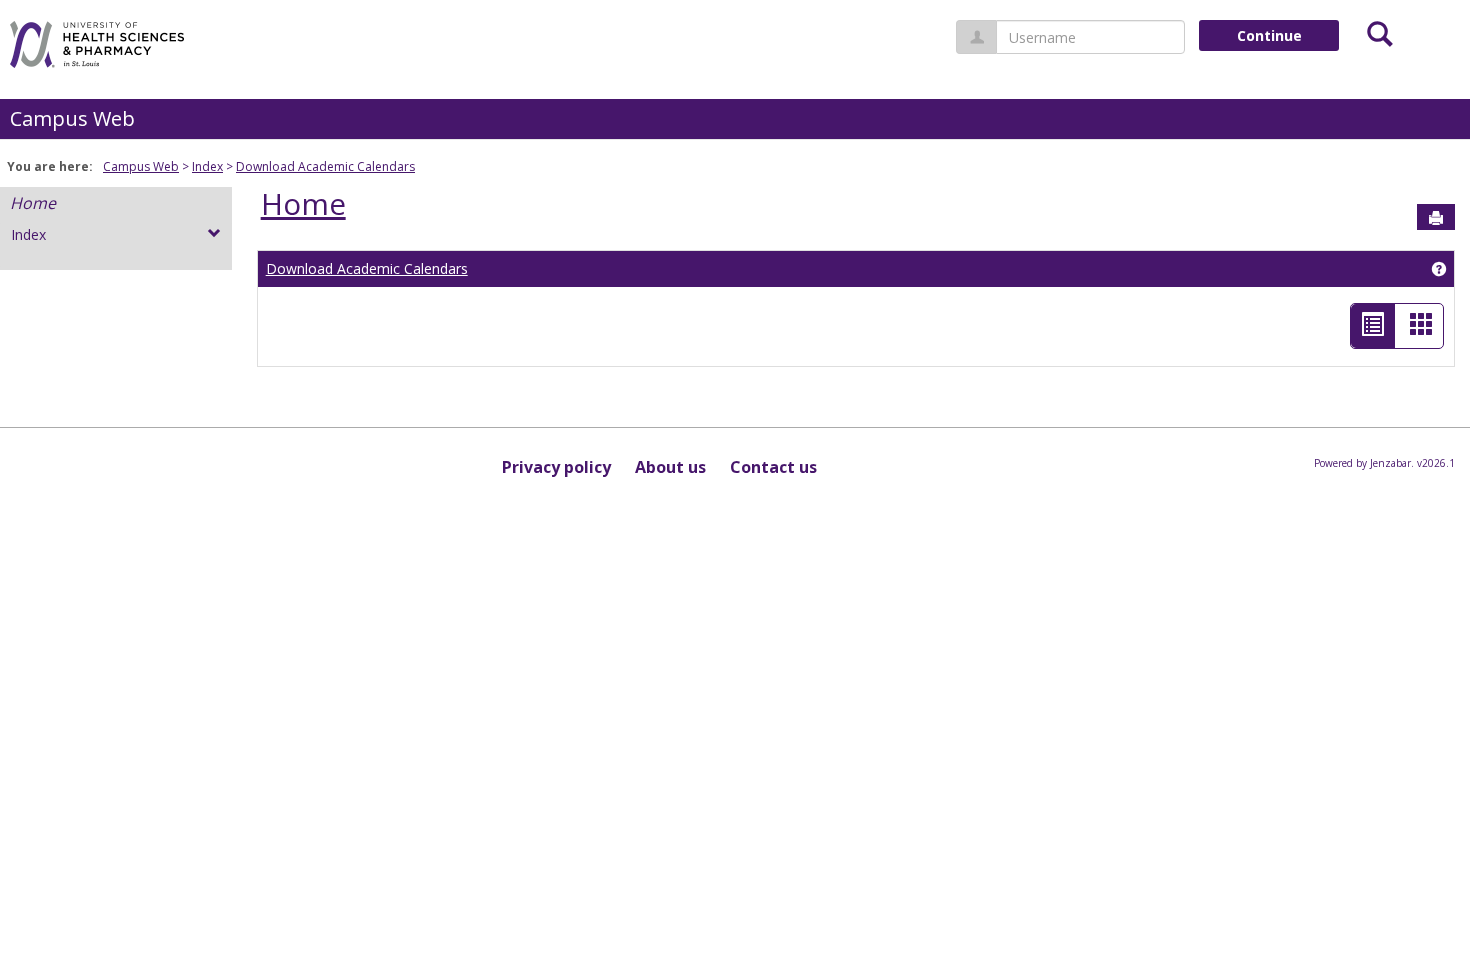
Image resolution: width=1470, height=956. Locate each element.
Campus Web (72, 118)
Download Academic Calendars (325, 166)
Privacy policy (556, 467)
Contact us (773, 467)
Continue (1269, 35)
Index (207, 166)
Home (33, 203)
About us (670, 467)
